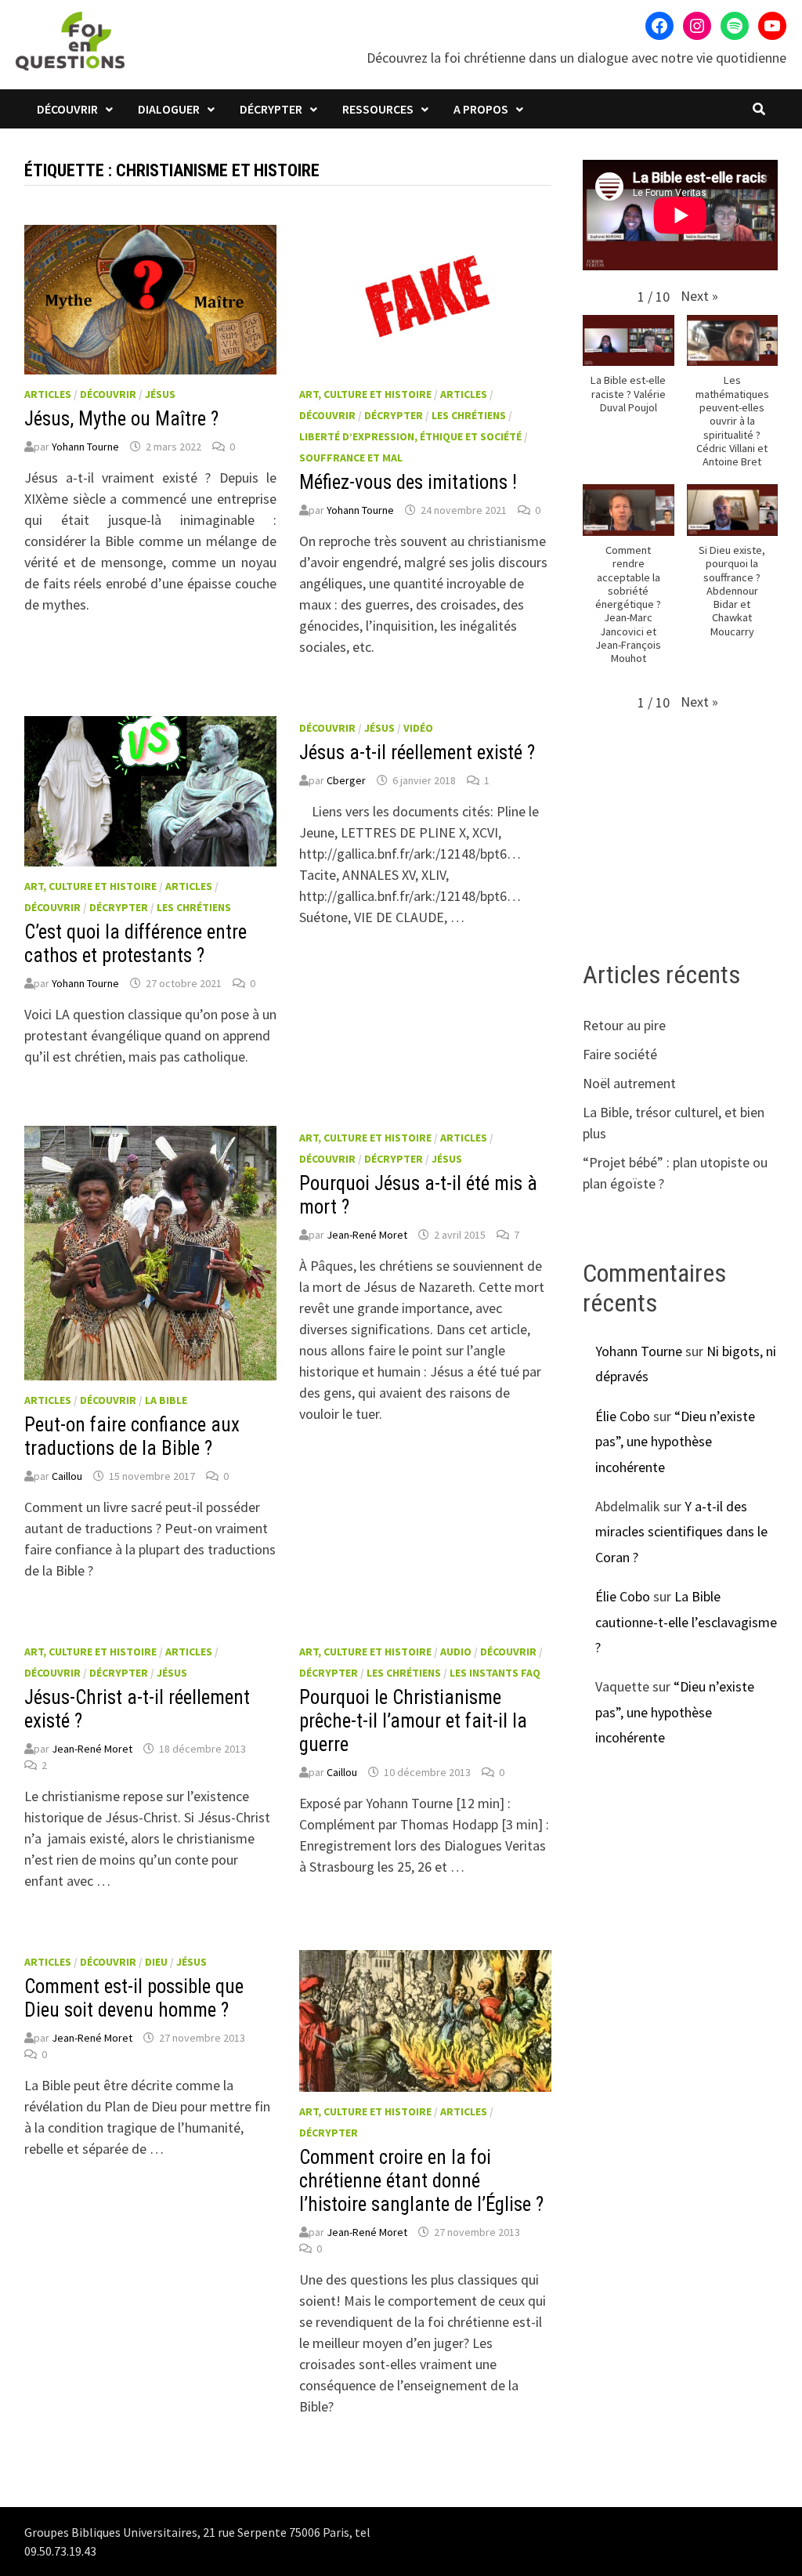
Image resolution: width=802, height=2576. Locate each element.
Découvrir (67, 109)
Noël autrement (629, 1083)
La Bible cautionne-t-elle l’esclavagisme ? (686, 1622)
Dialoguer (169, 109)
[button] (699, 296)
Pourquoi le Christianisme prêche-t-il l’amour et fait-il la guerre (413, 1721)
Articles (48, 394)
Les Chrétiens (469, 415)
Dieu (156, 1962)
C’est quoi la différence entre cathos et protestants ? (135, 944)
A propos (481, 109)
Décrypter (271, 109)
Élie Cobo (623, 1416)
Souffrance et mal (351, 458)
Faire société (620, 1054)
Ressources (378, 109)
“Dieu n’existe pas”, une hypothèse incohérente (675, 1442)
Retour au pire (624, 1025)
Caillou (67, 1476)
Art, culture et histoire (365, 394)
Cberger (346, 780)
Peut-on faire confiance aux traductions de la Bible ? (132, 1436)
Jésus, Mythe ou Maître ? (121, 419)
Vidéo (418, 728)
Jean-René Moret (367, 1235)
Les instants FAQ (495, 1673)
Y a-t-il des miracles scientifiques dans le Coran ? (681, 1532)
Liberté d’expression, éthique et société (410, 436)
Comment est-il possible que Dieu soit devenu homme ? (134, 1998)
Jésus (160, 394)
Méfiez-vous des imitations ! (408, 482)
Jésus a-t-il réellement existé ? (417, 753)
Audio (456, 1652)
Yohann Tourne (85, 447)
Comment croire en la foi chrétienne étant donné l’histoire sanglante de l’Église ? (421, 2181)
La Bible (166, 1400)
